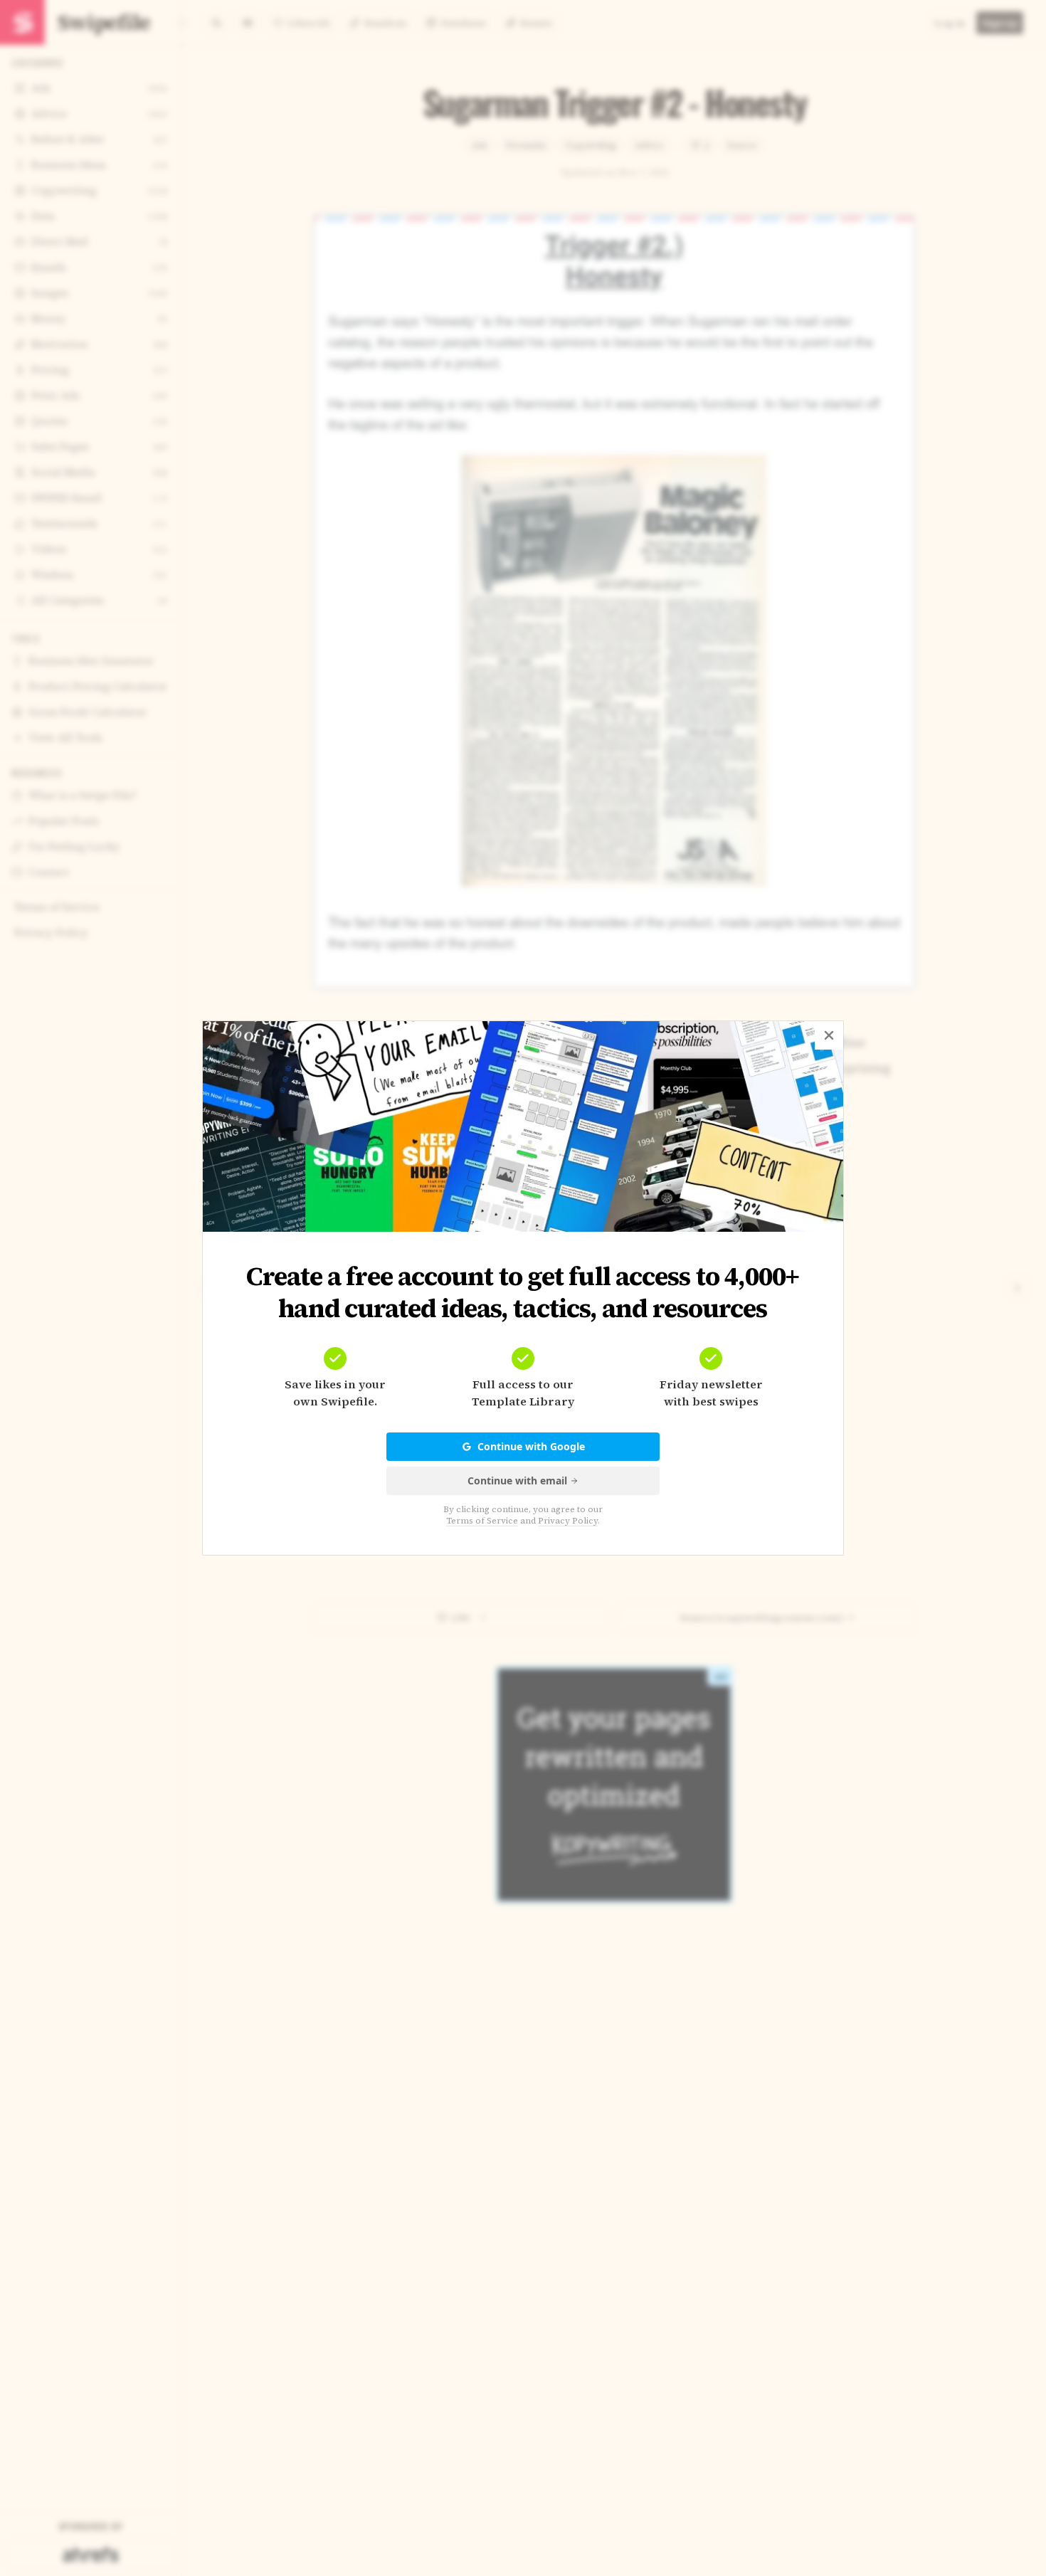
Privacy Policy (568, 1521)
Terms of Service (482, 1521)
